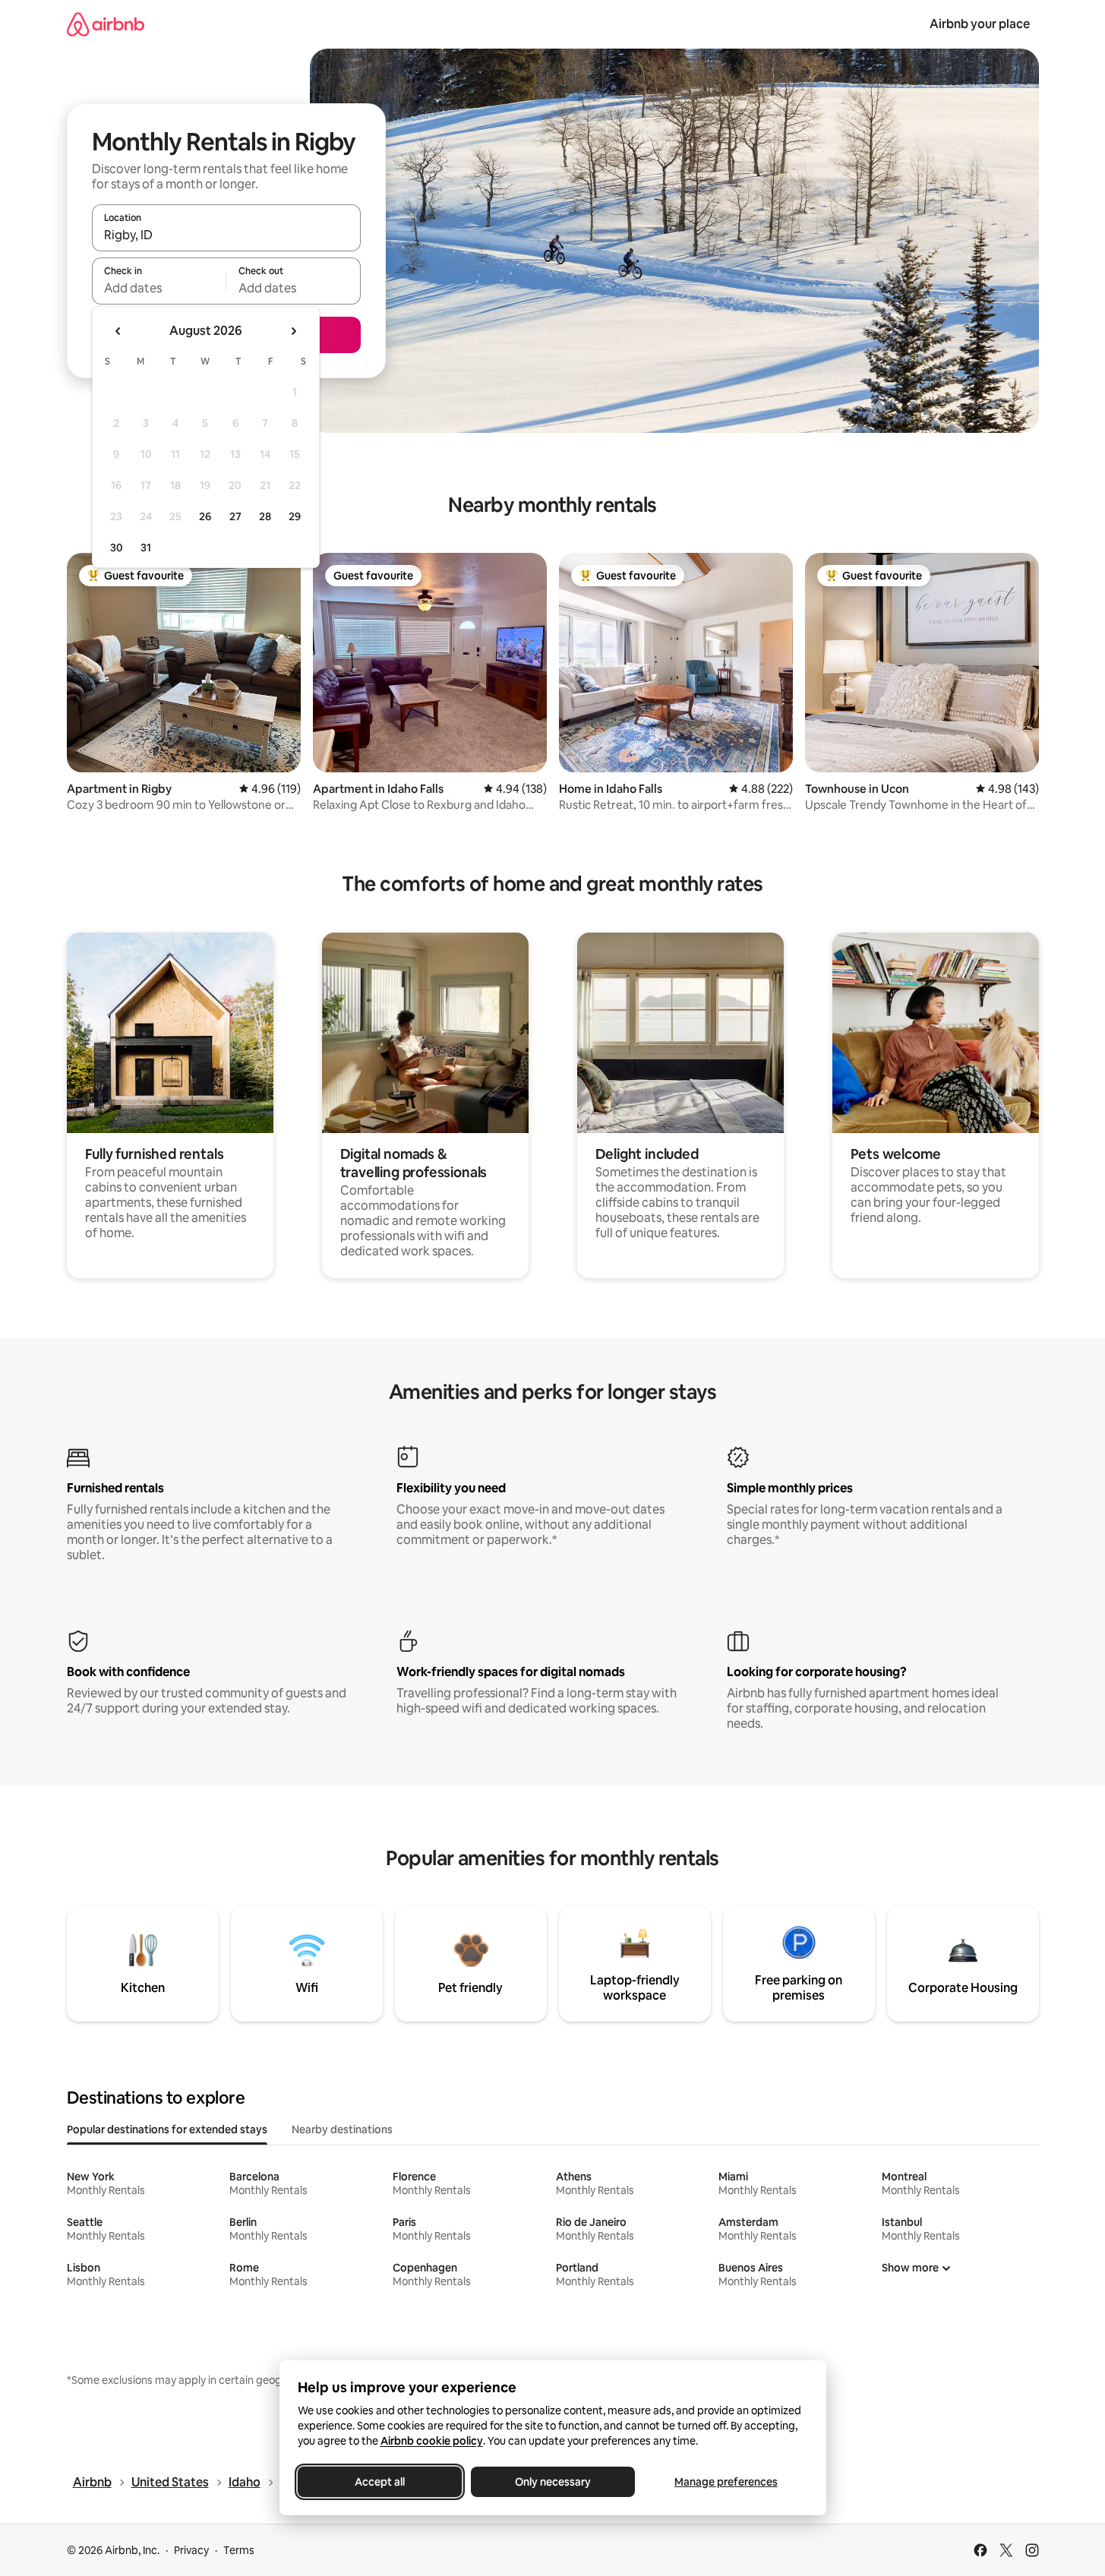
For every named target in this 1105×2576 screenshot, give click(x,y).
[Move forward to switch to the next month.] (293, 331)
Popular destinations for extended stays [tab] (167, 2129)
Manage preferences (726, 2482)
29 (295, 516)
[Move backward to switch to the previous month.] (118, 331)
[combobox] (226, 235)
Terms (239, 2550)
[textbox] (159, 288)
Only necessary (553, 2482)
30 (117, 548)
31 (146, 548)
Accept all (380, 2482)
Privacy (191, 2550)
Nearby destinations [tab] (342, 2129)
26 (205, 516)
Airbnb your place (980, 24)
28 (265, 516)
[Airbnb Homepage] (106, 24)
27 (235, 516)
